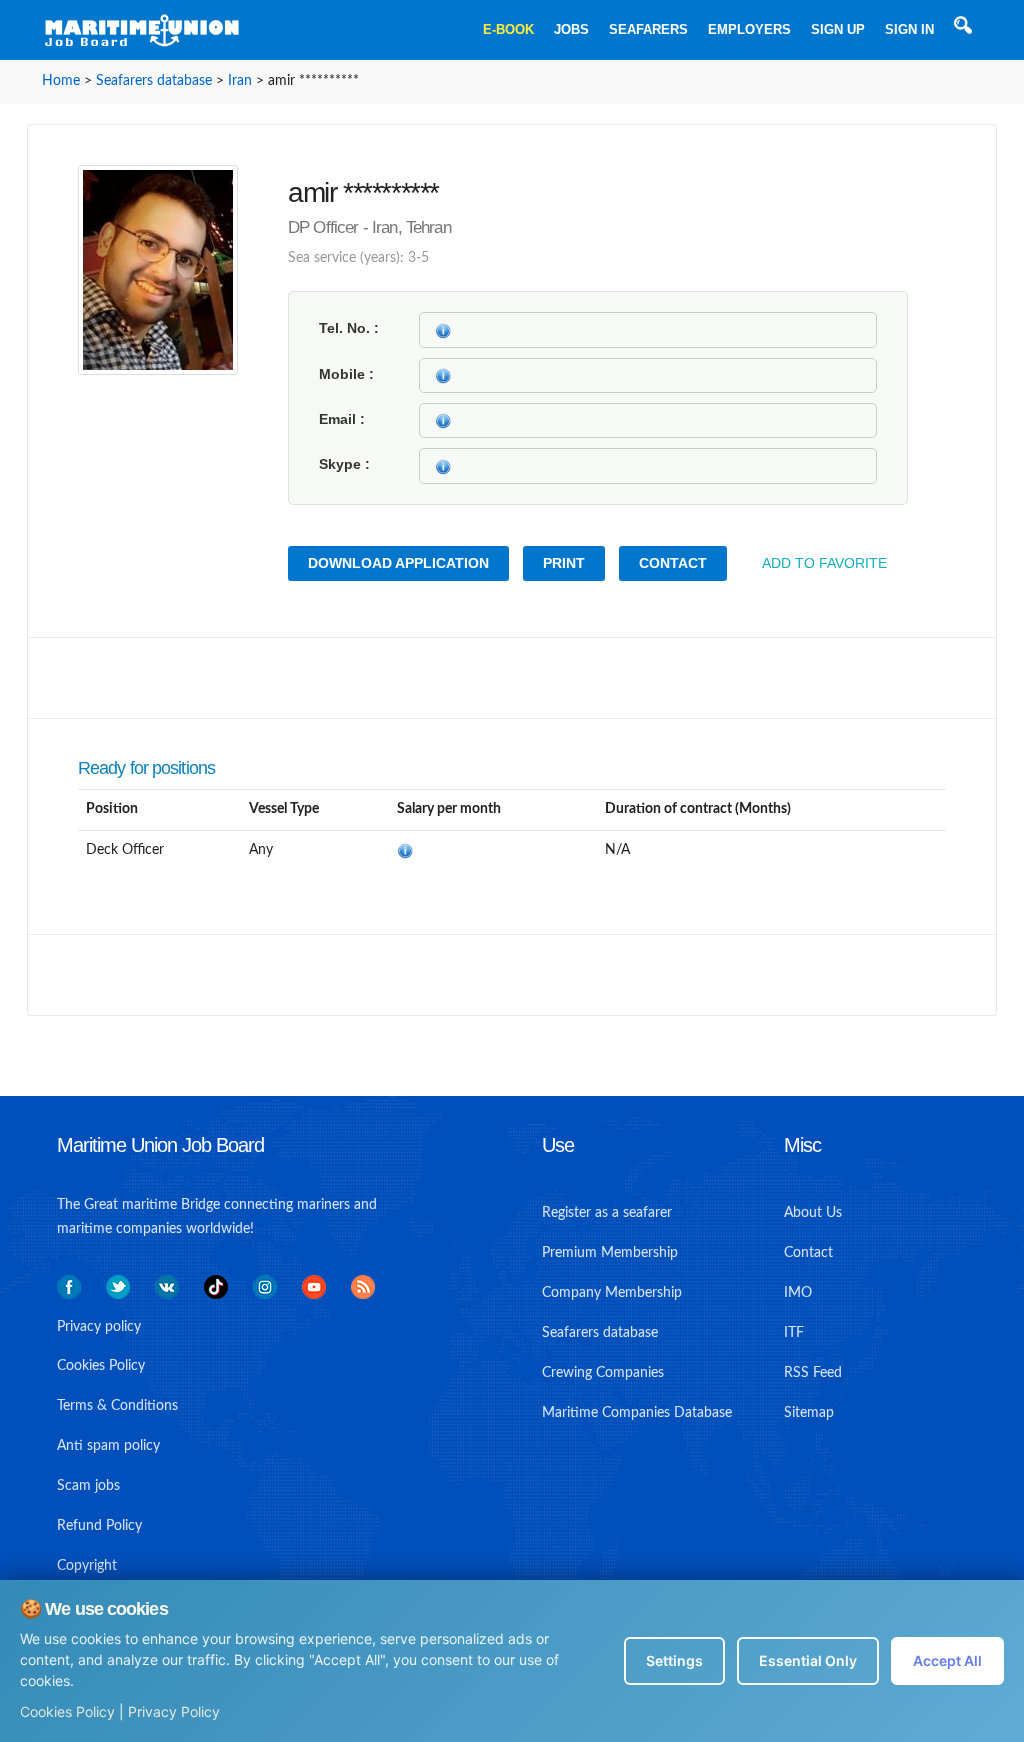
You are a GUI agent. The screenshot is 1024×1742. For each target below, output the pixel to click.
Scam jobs (88, 1486)
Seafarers (648, 29)
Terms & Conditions (117, 1406)
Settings (674, 1660)
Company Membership (612, 1293)
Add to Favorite (824, 563)
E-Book (508, 29)
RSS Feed (813, 1373)
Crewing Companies (603, 1373)
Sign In (909, 29)
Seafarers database (154, 81)
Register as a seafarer (607, 1213)
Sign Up (838, 29)
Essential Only (808, 1660)
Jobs (571, 29)
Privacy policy (99, 1327)
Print (564, 563)
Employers (749, 29)
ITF (794, 1333)
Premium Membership (610, 1253)
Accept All (947, 1660)
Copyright (87, 1566)
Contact (673, 563)
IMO (798, 1293)
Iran (240, 81)
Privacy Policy (174, 1711)
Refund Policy (99, 1526)
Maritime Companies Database (637, 1413)
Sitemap (809, 1413)
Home (61, 81)
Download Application (398, 563)
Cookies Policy (67, 1711)
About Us (813, 1213)
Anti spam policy (108, 1446)
